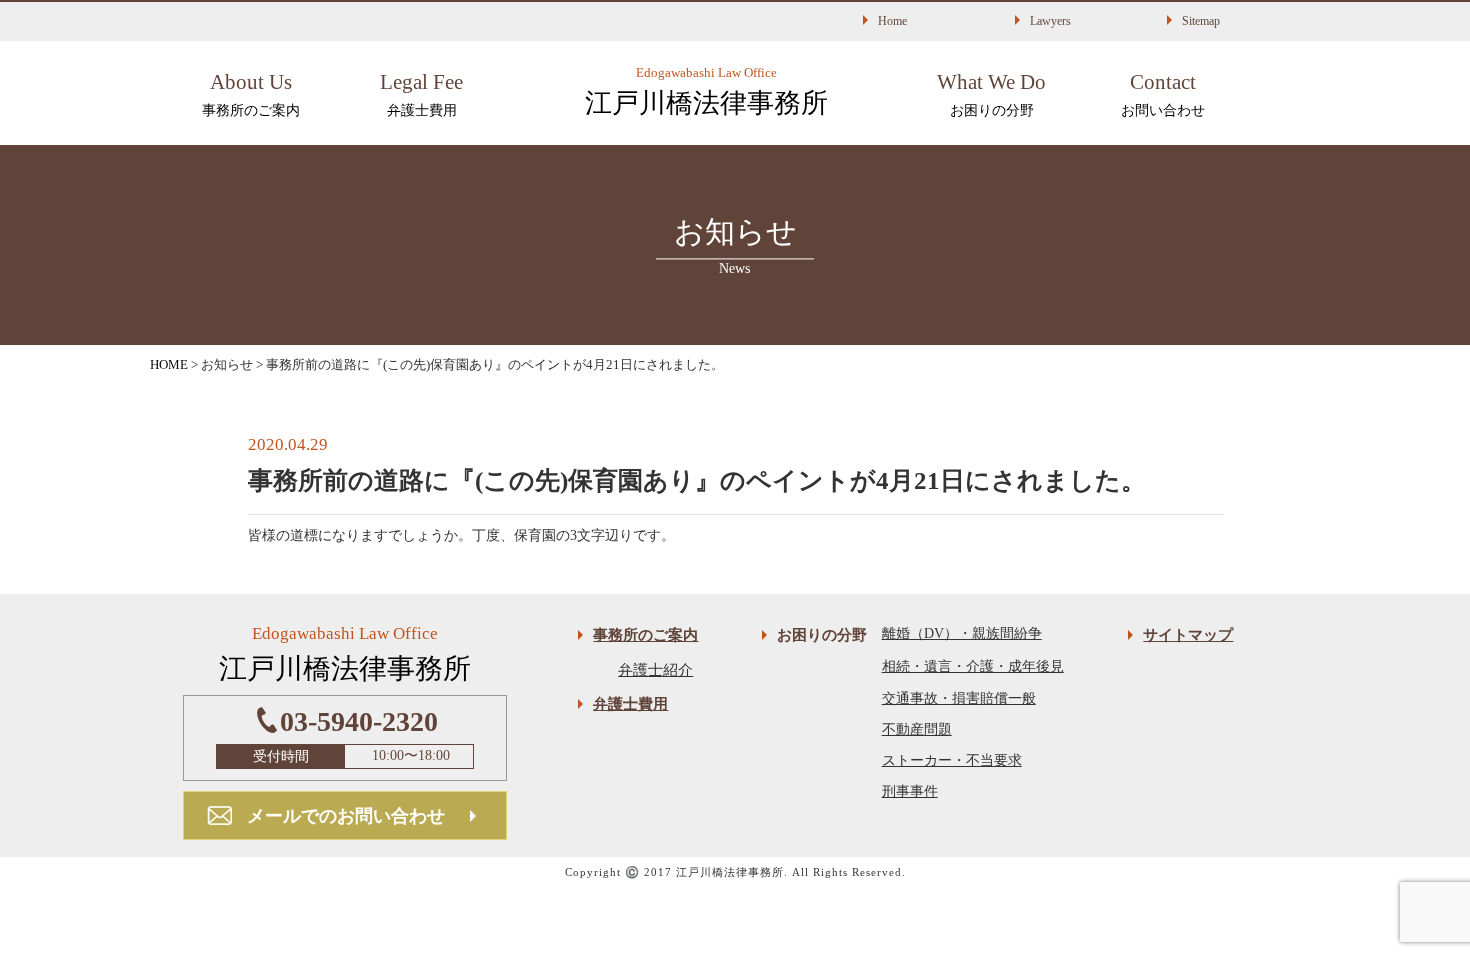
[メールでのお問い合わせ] (345, 803)
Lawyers (1050, 21)
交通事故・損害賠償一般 (959, 698)
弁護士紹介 (655, 669)
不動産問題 (917, 729)
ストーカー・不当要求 (952, 760)
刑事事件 (910, 791)
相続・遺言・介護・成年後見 (973, 666)
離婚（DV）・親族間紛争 (962, 633)
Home (892, 21)
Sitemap (1201, 21)
